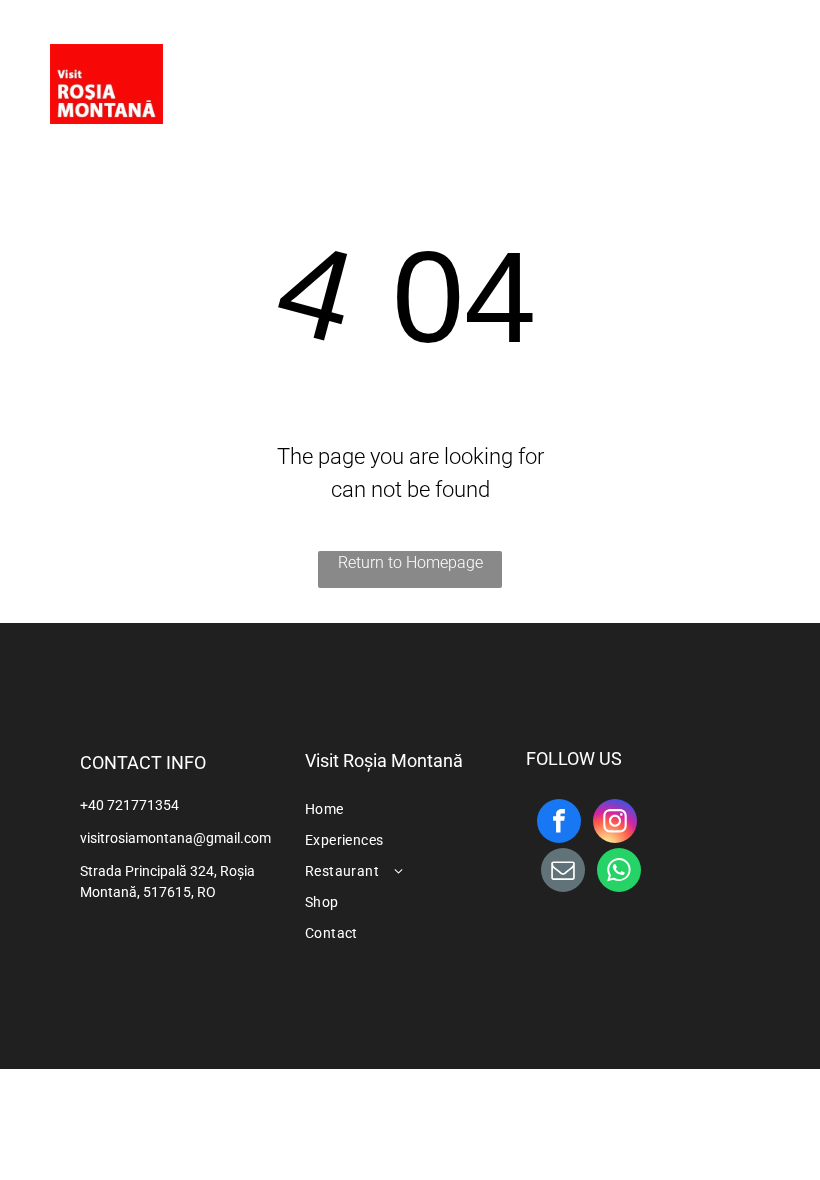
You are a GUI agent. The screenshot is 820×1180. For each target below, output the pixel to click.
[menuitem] (353, 68)
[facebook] (712, 74)
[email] (563, 872)
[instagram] (752, 74)
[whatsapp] (619, 872)
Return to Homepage (410, 562)
